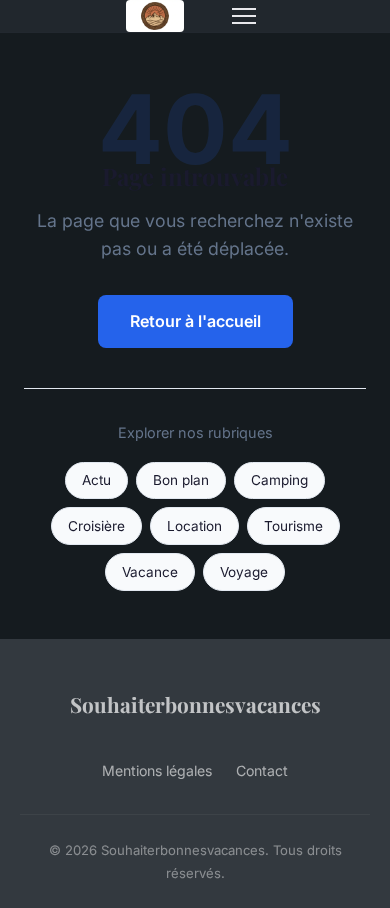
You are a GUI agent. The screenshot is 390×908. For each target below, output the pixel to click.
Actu (96, 480)
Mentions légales (157, 770)
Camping (279, 480)
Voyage (244, 572)
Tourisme (293, 526)
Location (194, 526)
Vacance (150, 572)
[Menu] (244, 16)
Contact (262, 770)
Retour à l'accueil (195, 321)
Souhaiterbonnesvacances (195, 704)
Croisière (96, 526)
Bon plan (181, 480)
